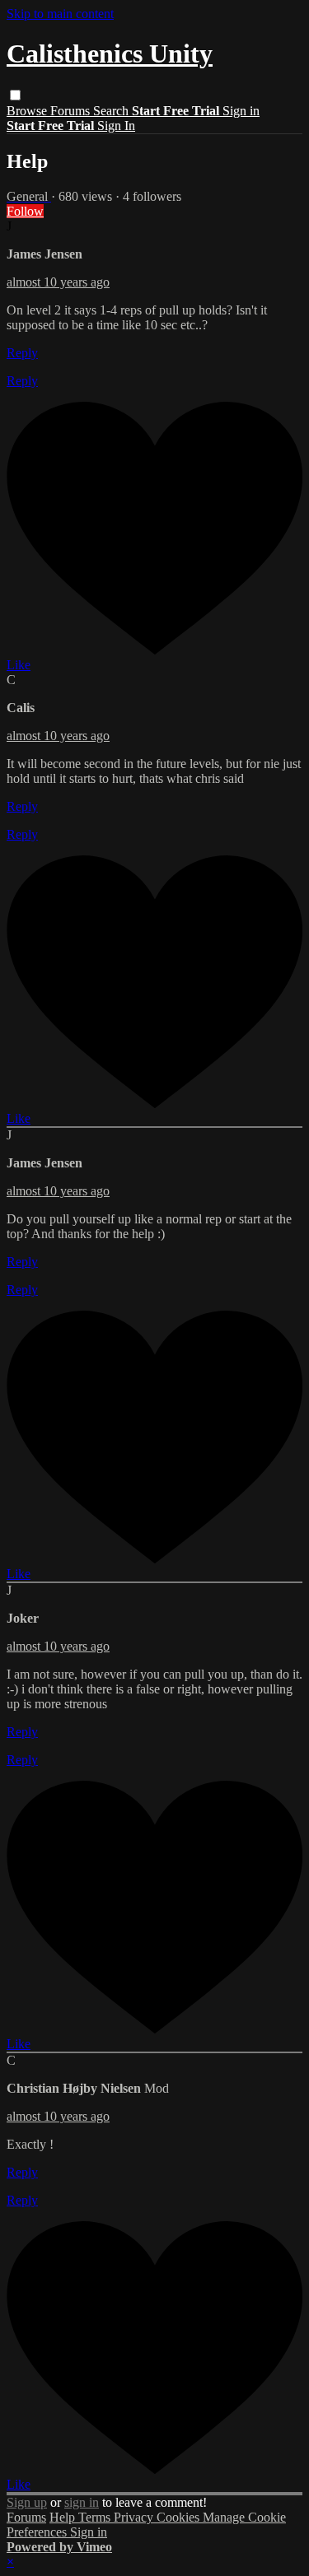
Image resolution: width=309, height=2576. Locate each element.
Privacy (135, 2517)
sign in (82, 2502)
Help (64, 2517)
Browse (28, 111)
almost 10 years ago (58, 282)
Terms (96, 2517)
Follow (25, 211)
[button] (15, 95)
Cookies (180, 2517)
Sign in (241, 111)
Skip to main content (60, 14)
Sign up (27, 2502)
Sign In (116, 126)
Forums (72, 111)
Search (112, 111)
